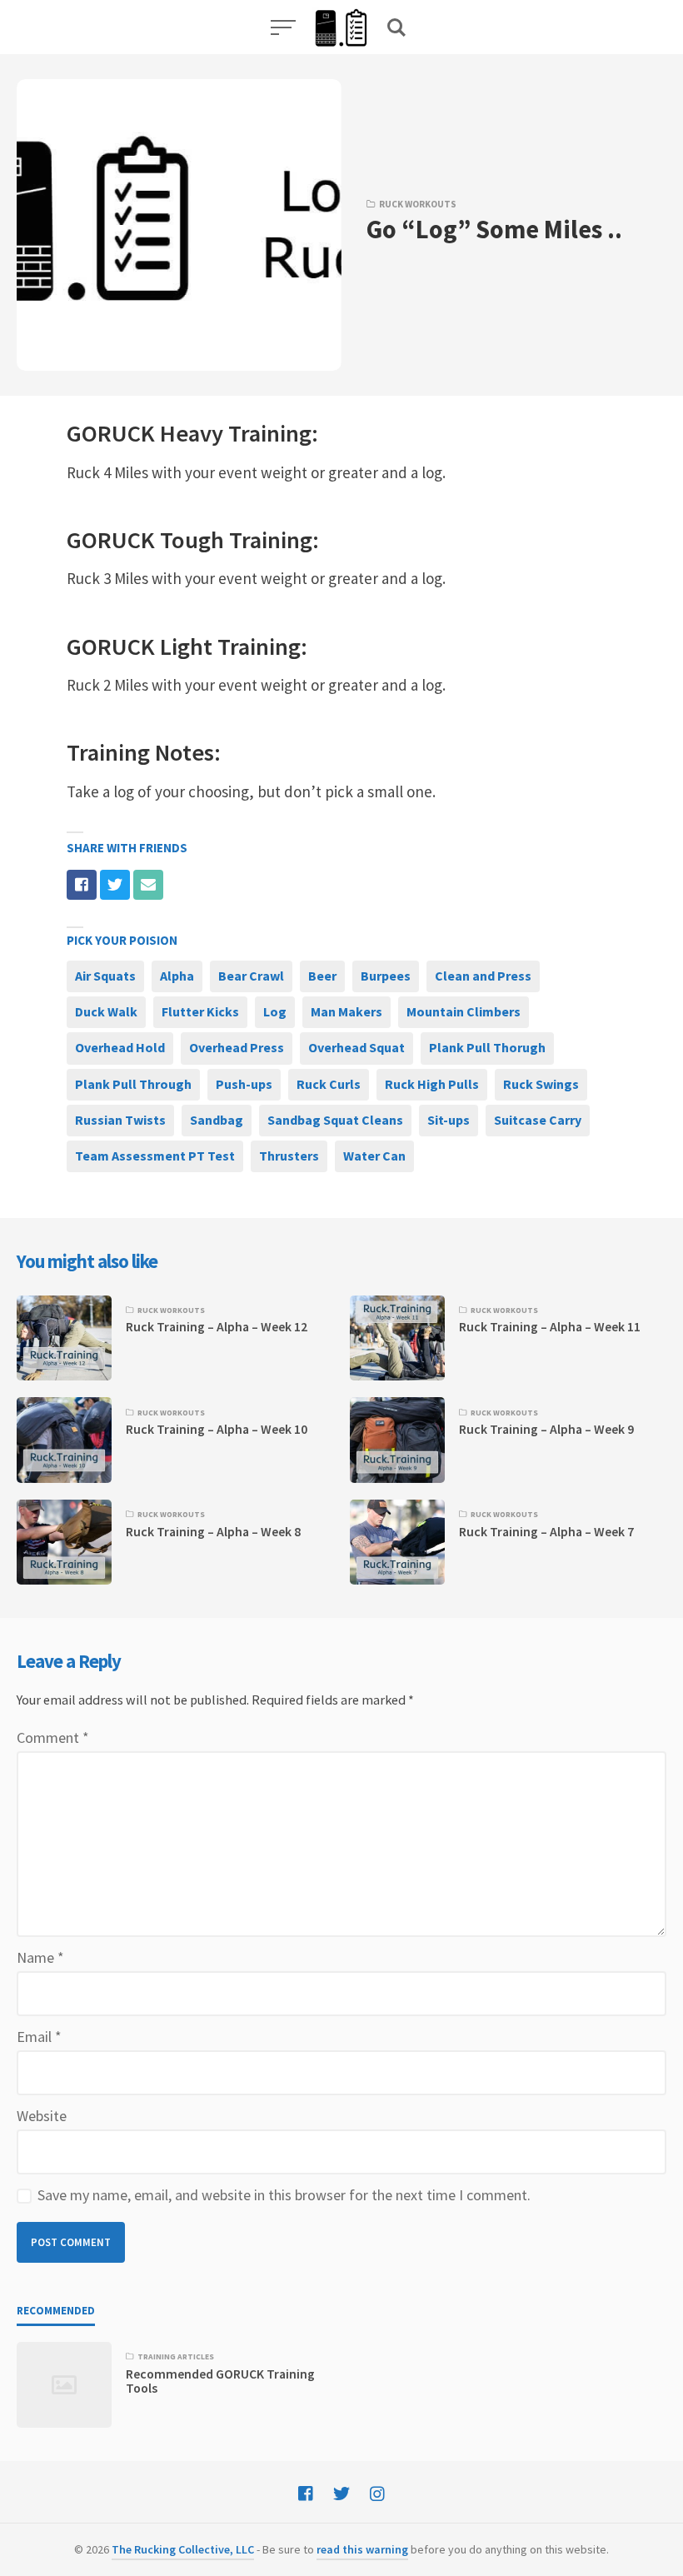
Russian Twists (120, 1120)
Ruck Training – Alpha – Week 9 (546, 1429)
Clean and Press (483, 976)
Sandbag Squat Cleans (335, 1120)
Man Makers (346, 1011)
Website (42, 2116)
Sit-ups (449, 1120)
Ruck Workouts (418, 204)
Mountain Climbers (464, 1011)
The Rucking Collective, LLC (183, 2549)
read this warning (362, 2549)
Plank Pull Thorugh (487, 1047)
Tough (192, 540)
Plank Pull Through (133, 1084)
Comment (53, 1737)
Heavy (192, 433)
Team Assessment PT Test (155, 1156)
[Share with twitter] (115, 885)
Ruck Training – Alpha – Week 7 (546, 1532)
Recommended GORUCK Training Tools (220, 2381)
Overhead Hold (120, 1047)
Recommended (56, 2311)
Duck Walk (106, 1011)
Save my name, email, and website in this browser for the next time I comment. (284, 2195)
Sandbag (217, 1120)
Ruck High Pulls (432, 1084)
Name (40, 1957)
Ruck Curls (329, 1084)
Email (39, 2037)
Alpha (177, 976)
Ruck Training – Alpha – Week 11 (550, 1327)
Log (275, 1011)
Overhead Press (237, 1047)
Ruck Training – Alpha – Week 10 (217, 1429)
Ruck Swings (541, 1084)
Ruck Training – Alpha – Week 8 (213, 1532)
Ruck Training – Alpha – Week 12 (217, 1327)
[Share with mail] (148, 885)
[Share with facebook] (82, 885)
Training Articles (176, 2357)
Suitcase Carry (538, 1120)
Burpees (386, 976)
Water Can (374, 1156)
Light (186, 646)
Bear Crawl (251, 976)
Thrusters (289, 1156)
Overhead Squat (356, 1047)
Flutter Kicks (200, 1011)
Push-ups (244, 1084)
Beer (322, 976)
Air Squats (105, 976)
